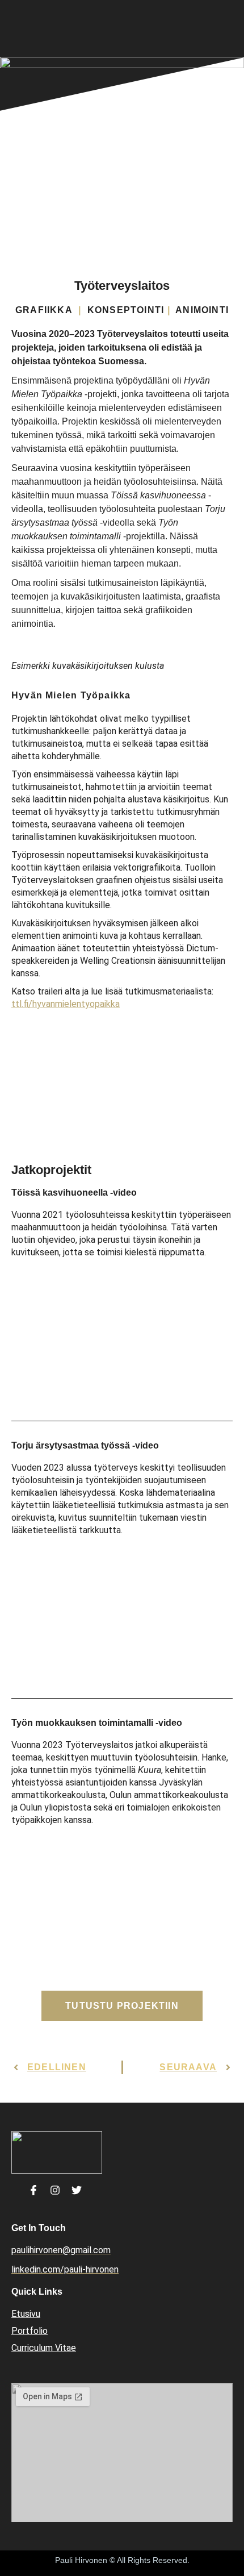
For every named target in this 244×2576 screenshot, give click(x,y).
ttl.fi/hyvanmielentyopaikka (66, 1004)
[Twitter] (77, 2190)
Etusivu (26, 2314)
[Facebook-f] (33, 2190)
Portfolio (30, 2331)
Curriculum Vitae (44, 2348)
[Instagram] (55, 2190)
